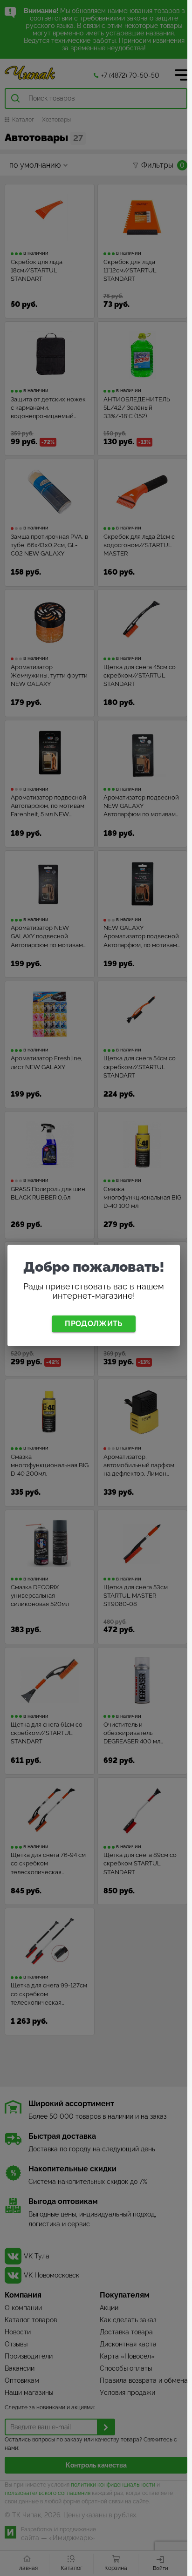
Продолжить (93, 1324)
